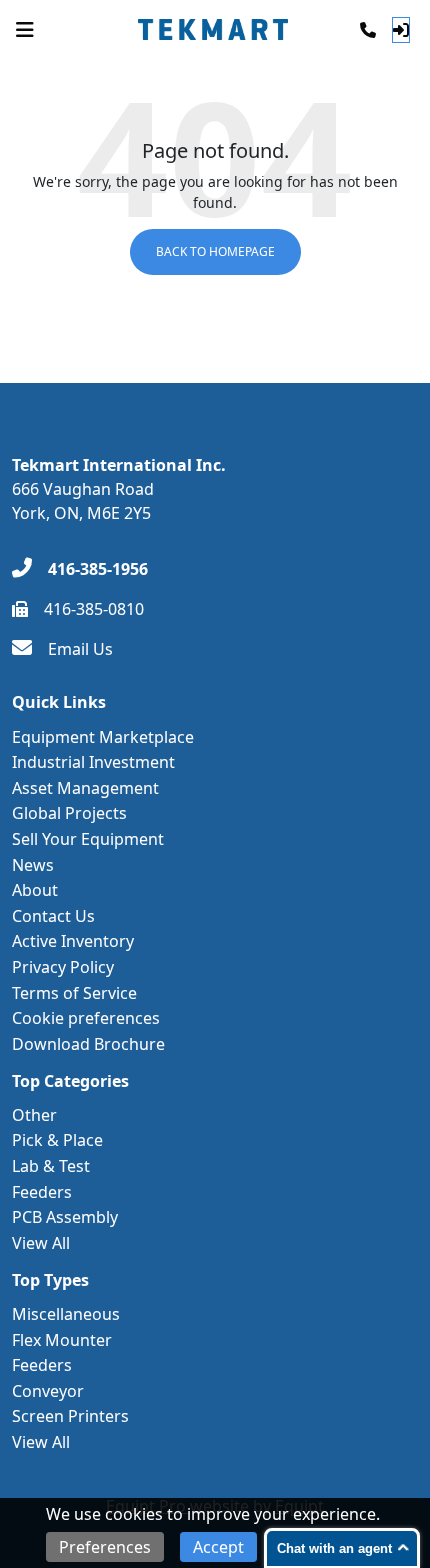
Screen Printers (70, 1416)
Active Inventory (73, 941)
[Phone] (368, 30)
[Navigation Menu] (25, 30)
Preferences (105, 1547)
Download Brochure (88, 1044)
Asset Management (85, 788)
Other (34, 1115)
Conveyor (48, 1391)
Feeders (42, 1192)
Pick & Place (57, 1140)
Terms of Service (74, 993)
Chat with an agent (334, 1548)
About (35, 890)
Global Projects (69, 813)
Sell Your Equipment (88, 839)
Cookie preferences (86, 1018)
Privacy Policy (63, 967)
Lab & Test (51, 1166)
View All (41, 1243)
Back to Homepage (215, 251)
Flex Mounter (62, 1340)
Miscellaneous (66, 1314)
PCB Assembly (65, 1217)
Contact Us (53, 916)
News (33, 865)
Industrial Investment (93, 762)
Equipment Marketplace (103, 737)
